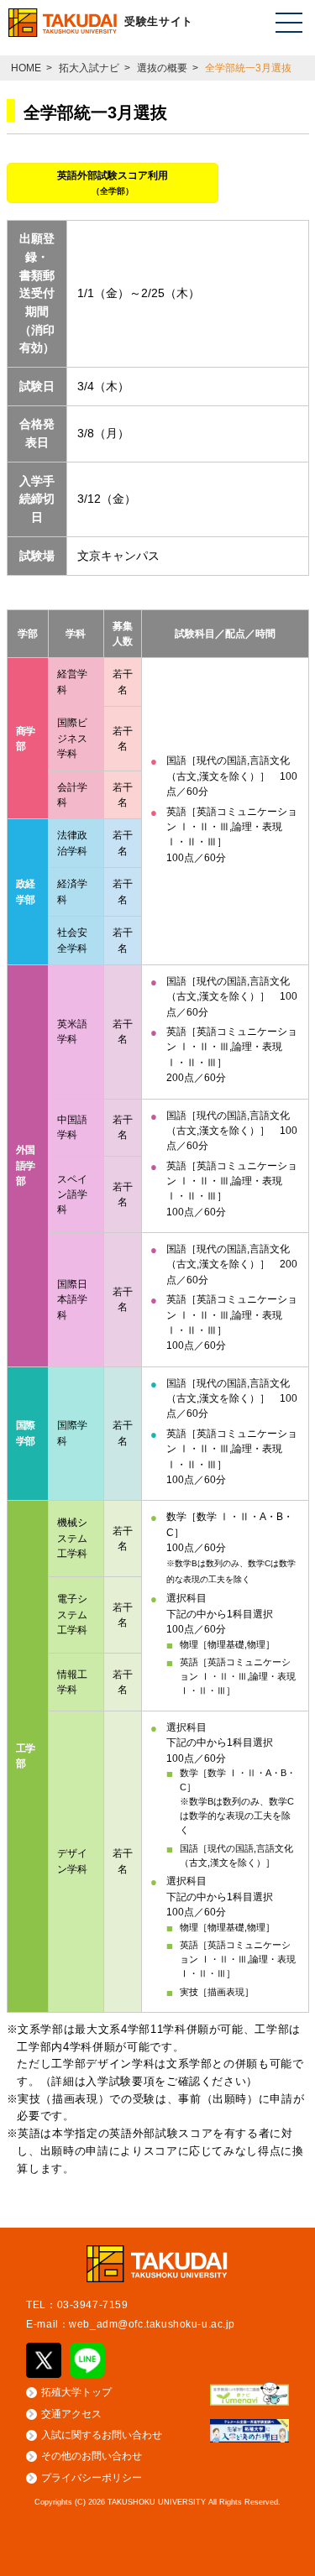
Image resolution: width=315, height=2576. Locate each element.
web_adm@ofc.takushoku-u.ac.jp (152, 2324)
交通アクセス (71, 2414)
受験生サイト (159, 21)
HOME (26, 68)
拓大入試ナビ (89, 68)
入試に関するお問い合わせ (102, 2435)
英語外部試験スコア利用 (113, 183)
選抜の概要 (162, 68)
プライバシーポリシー (92, 2478)
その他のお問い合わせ (92, 2456)
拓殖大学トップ (76, 2392)
